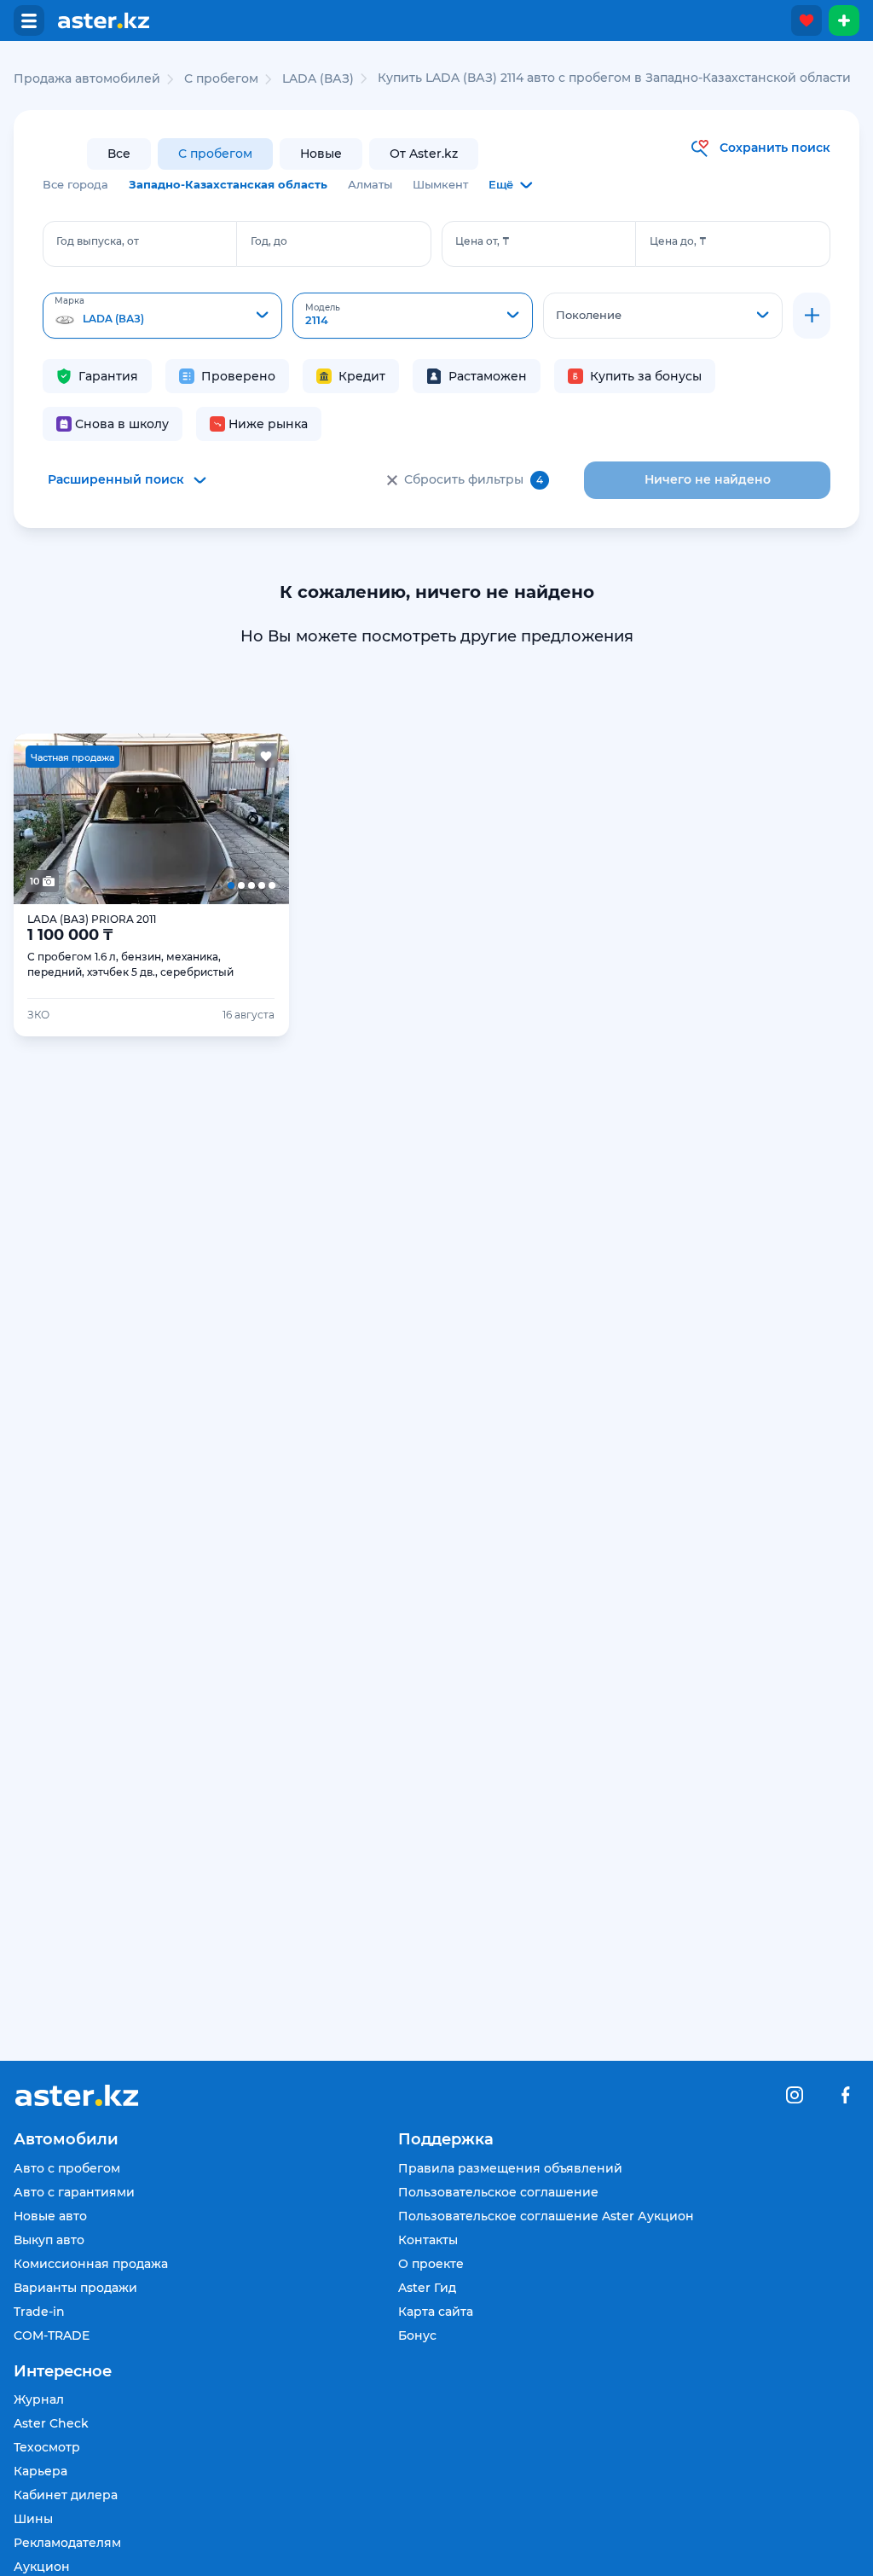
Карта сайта (436, 2312)
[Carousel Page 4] (207, 819)
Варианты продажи (75, 2288)
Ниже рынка (268, 424)
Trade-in (39, 2312)
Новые (321, 154)
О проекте (431, 2264)
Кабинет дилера (66, 2495)
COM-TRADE (52, 2335)
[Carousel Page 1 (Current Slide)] (41, 819)
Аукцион (42, 2567)
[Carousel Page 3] (151, 819)
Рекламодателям (67, 2543)
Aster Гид (427, 2288)
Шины (33, 2519)
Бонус (417, 2335)
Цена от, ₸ (483, 241)
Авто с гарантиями (74, 2192)
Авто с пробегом (67, 2168)
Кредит (362, 376)
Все (119, 154)
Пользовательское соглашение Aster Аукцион (546, 2216)
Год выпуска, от (98, 241)
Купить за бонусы (646, 376)
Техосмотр (47, 2447)
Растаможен (488, 376)
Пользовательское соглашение (498, 2192)
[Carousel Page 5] (261, 819)
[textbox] (162, 316)
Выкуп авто (49, 2240)
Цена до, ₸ (678, 241)
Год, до (269, 241)
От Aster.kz (424, 154)
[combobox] (162, 316)
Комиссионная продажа (91, 2264)
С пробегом (215, 154)
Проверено (238, 376)
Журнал (39, 2399)
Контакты (428, 2240)
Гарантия (108, 376)
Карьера (40, 2471)
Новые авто (50, 2216)
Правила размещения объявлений (510, 2168)
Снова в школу (122, 424)
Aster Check (51, 2423)
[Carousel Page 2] (97, 819)
